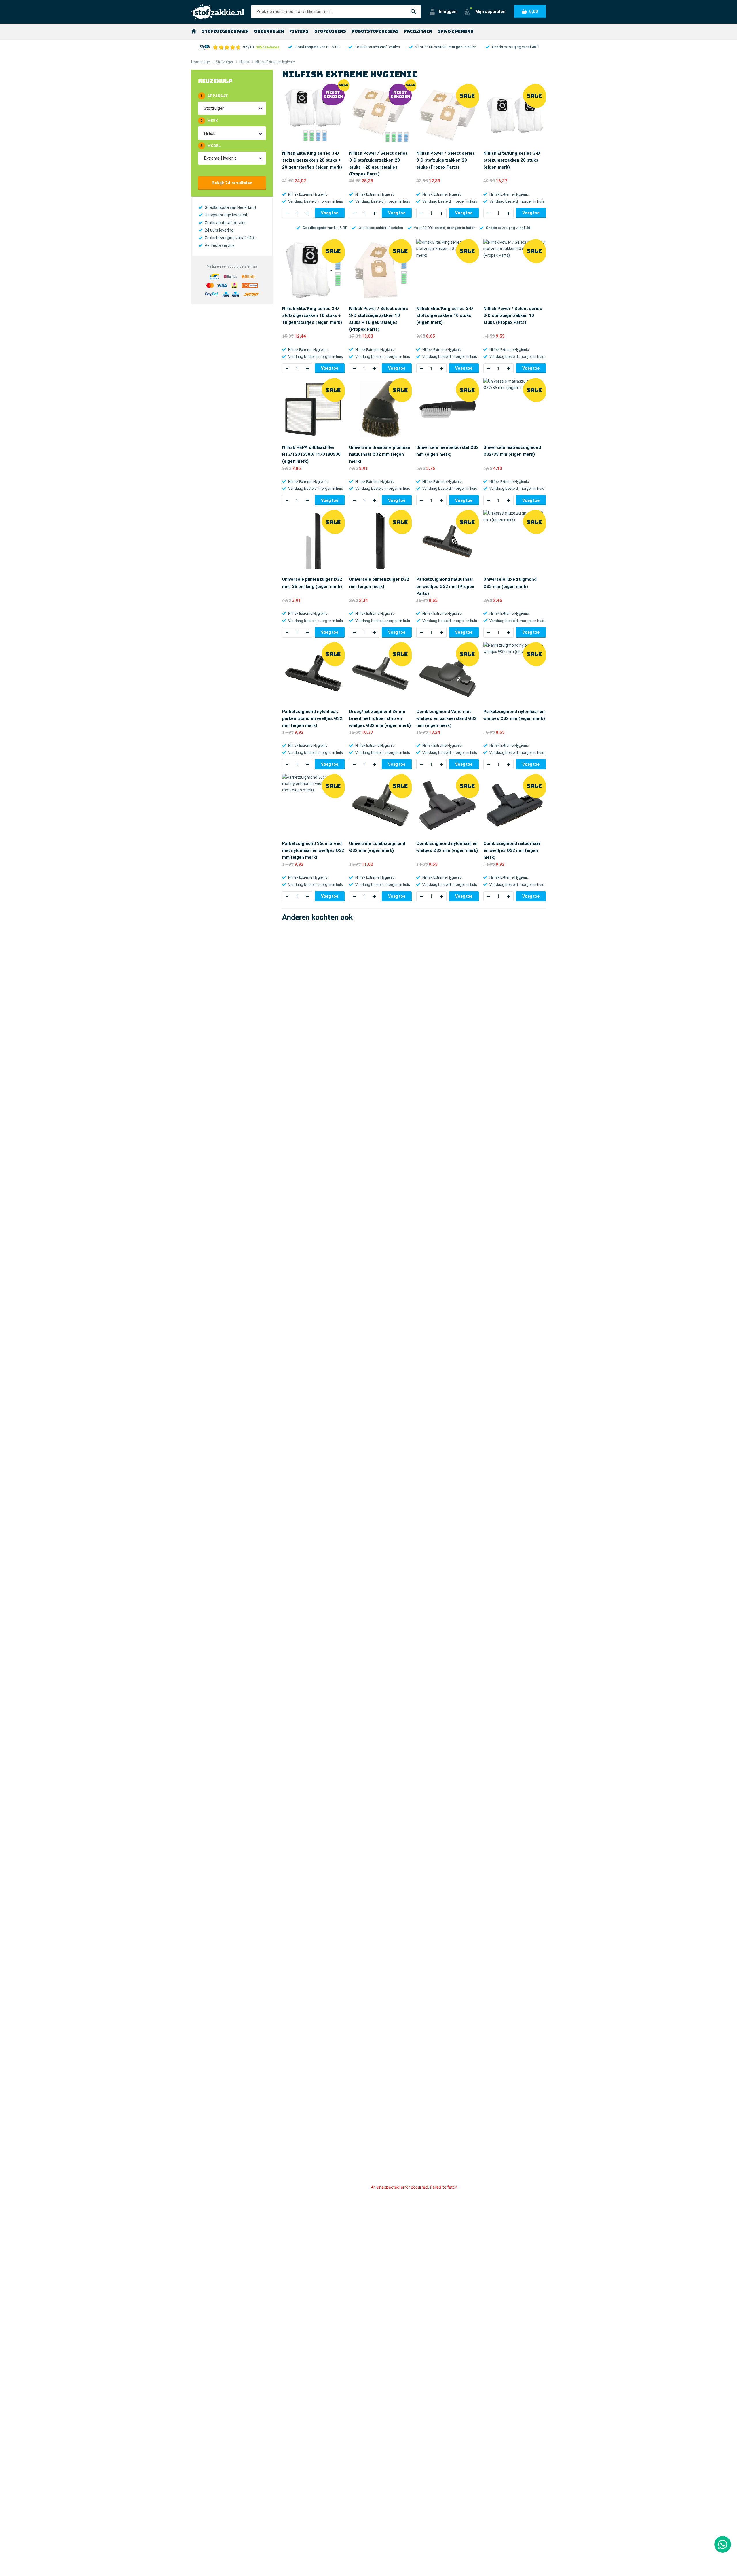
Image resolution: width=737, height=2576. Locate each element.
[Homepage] (194, 31)
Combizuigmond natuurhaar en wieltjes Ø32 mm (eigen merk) (512, 850)
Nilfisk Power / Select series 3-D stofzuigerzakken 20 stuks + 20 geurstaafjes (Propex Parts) (379, 164)
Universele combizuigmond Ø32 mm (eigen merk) (377, 847)
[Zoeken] (413, 12)
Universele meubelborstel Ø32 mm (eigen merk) (448, 451)
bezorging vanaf (515, 47)
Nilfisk (244, 62)
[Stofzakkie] (218, 12)
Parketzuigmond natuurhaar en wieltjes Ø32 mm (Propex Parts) (445, 586)
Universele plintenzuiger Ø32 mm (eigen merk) (379, 583)
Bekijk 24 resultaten (232, 183)
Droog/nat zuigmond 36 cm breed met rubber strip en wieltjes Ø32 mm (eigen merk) (380, 718)
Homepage (201, 62)
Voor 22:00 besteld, (446, 47)
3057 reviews (268, 47)
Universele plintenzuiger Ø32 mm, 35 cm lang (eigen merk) (312, 583)
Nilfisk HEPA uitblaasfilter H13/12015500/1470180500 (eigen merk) (311, 454)
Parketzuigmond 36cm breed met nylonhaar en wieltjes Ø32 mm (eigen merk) (313, 850)
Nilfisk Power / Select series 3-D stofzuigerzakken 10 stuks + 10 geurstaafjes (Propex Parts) (379, 319)
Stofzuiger (225, 62)
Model (210, 146)
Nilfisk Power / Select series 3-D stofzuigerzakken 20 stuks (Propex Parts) (446, 160)
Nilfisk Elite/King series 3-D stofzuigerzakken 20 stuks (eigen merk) (512, 160)
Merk (209, 121)
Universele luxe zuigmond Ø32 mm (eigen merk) (510, 583)
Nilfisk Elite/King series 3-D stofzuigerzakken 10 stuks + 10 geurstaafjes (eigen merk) (312, 315)
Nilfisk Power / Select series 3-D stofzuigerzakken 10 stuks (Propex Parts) (513, 315)
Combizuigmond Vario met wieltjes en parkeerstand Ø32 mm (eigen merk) (446, 718)
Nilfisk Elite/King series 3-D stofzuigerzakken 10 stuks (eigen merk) (445, 315)
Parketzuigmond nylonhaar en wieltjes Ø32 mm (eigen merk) (514, 715)
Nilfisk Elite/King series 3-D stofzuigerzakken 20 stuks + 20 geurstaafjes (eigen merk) (312, 160)
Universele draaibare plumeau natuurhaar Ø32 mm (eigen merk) (380, 454)
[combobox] (204, 108)
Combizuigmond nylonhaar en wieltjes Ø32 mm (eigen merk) (447, 847)
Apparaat (214, 96)
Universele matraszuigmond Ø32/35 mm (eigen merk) (512, 451)
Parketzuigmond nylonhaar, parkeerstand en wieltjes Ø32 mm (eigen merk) (312, 718)
